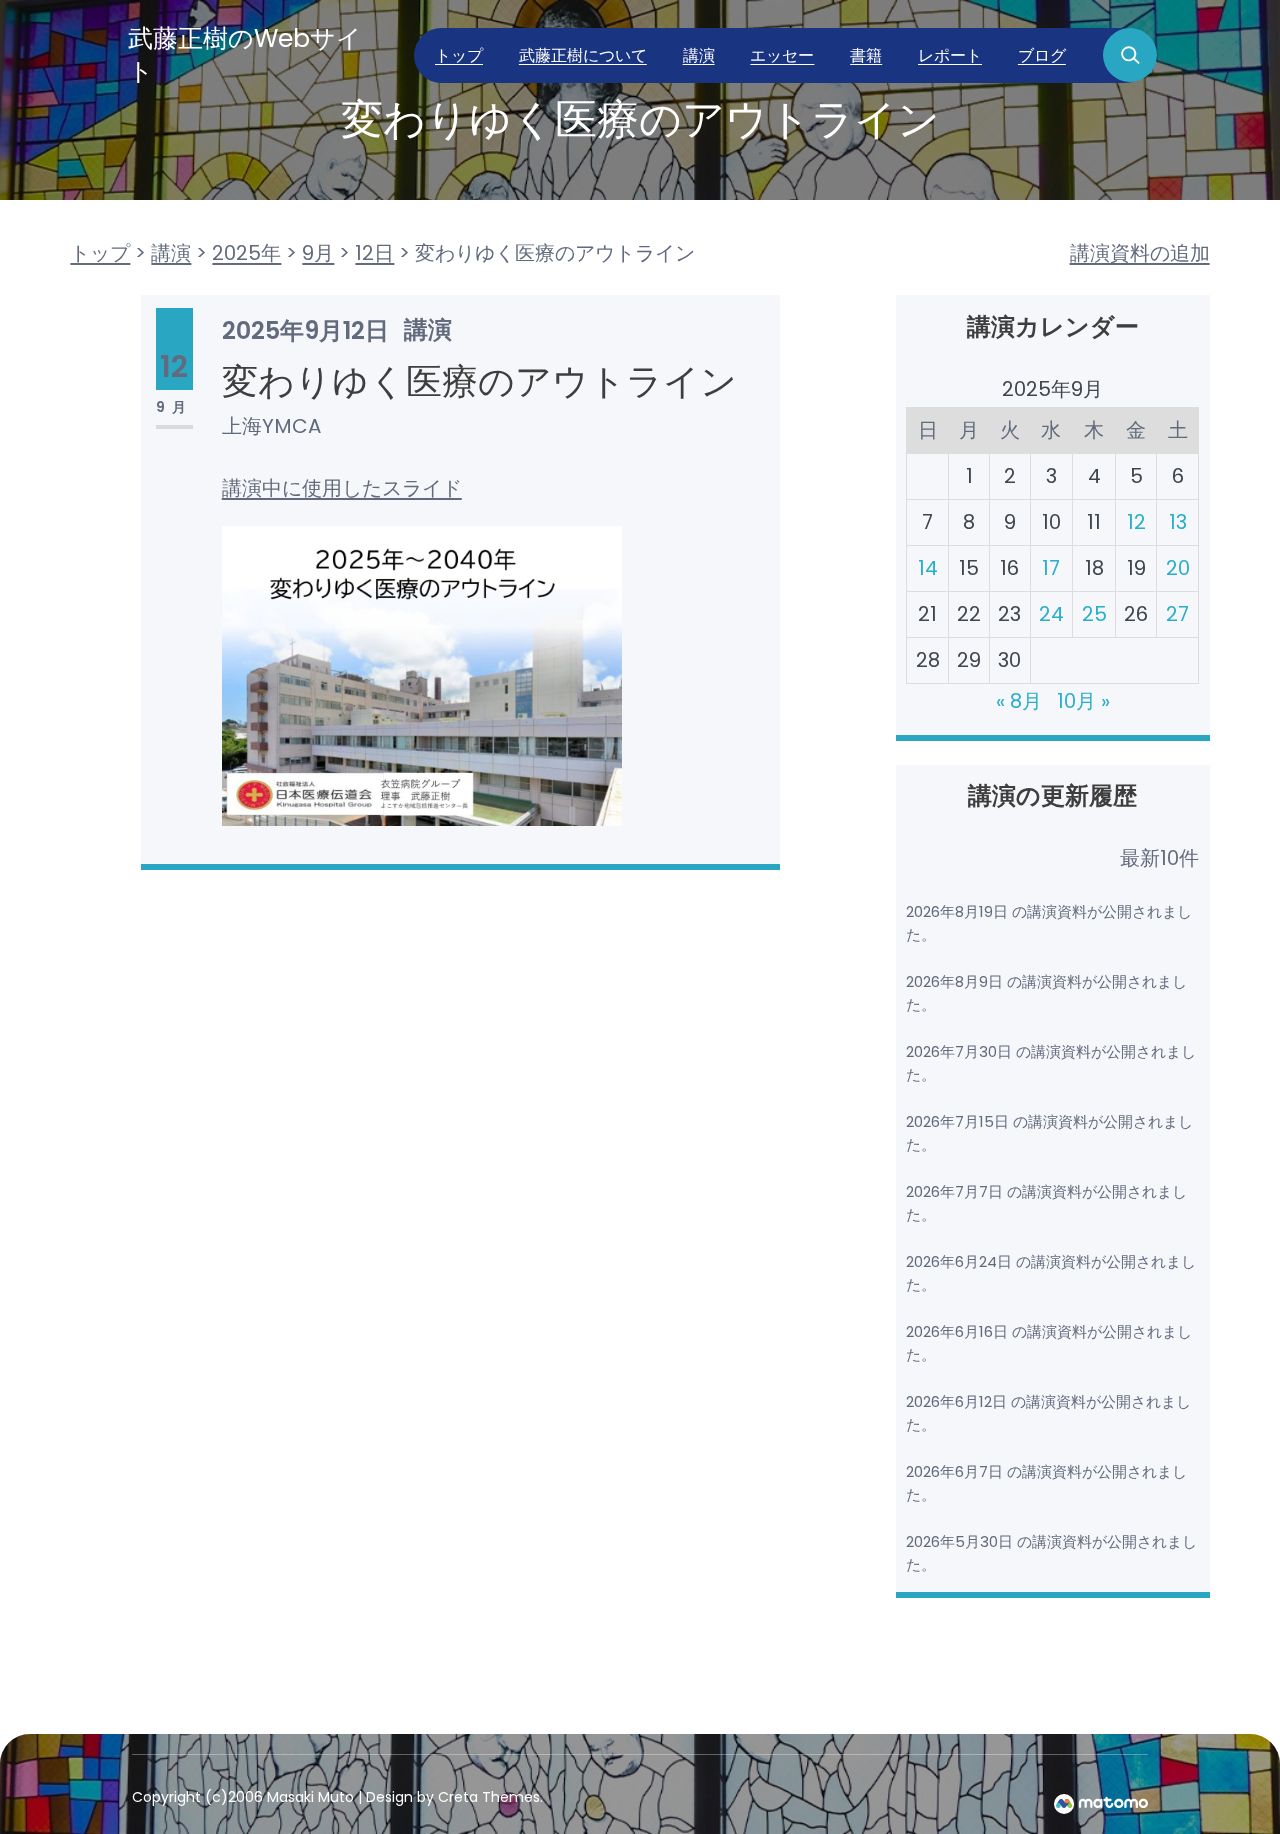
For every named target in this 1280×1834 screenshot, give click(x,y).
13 (1178, 522)
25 (1094, 614)
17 (1051, 568)
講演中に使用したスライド (342, 488)
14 (928, 568)
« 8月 (1019, 701)
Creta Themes (489, 1797)
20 (1178, 568)
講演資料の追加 (1140, 253)
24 (1051, 614)
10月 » (1083, 701)
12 (1136, 522)
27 (1177, 614)
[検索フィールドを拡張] (1130, 55)
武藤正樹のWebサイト (245, 55)
